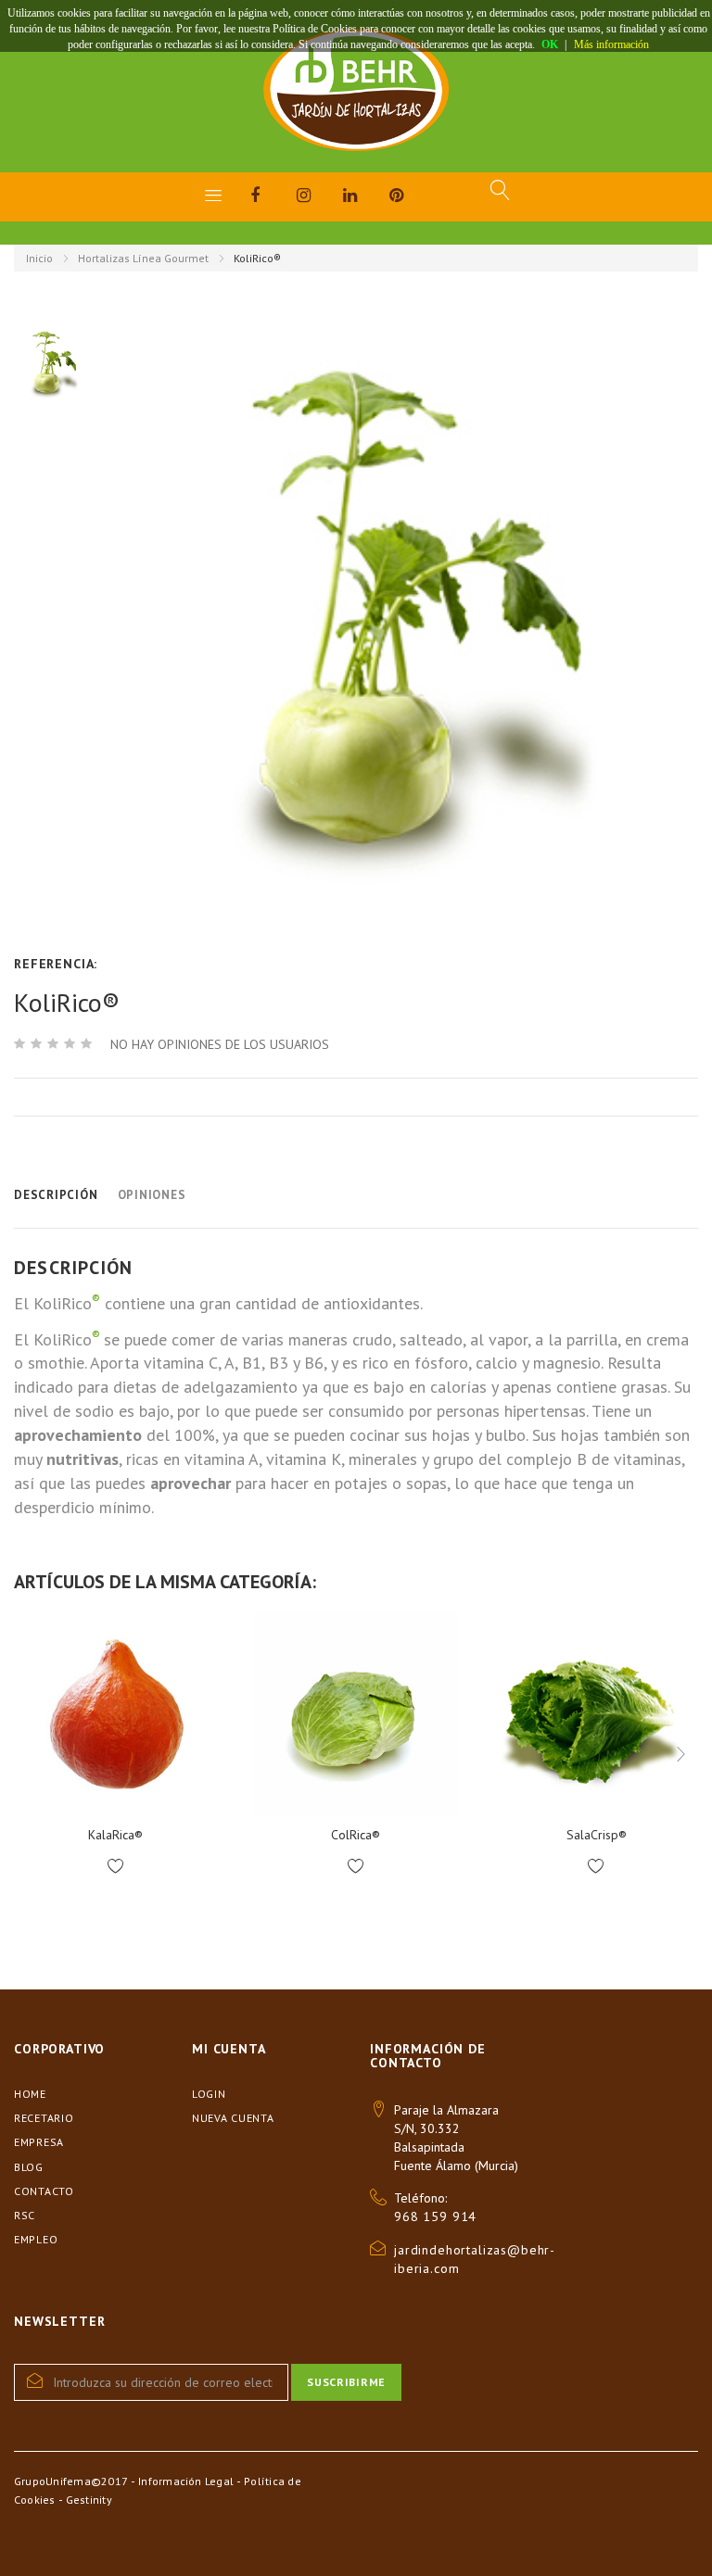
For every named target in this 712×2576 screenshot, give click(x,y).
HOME (30, 2094)
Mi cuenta (229, 2049)
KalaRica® (115, 1835)
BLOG (29, 2167)
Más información (611, 44)
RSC (25, 2215)
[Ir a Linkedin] (366, 198)
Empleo (36, 2239)
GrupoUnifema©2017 (71, 2481)
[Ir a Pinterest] (413, 198)
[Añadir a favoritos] (115, 1867)
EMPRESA (39, 2142)
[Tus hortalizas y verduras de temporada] (356, 90)
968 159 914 (435, 2216)
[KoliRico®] (53, 364)
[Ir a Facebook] (273, 198)
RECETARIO (44, 2118)
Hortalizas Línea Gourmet (143, 258)
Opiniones (152, 1195)
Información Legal (186, 2481)
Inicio (39, 258)
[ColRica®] (356, 1714)
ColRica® (356, 1835)
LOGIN (209, 2094)
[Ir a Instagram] (320, 198)
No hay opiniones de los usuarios (220, 1044)
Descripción (56, 1195)
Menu (213, 195)
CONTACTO (44, 2191)
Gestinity (89, 2500)
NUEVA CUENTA (233, 2118)
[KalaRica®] (115, 1714)
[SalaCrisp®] (597, 1714)
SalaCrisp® (597, 1835)
